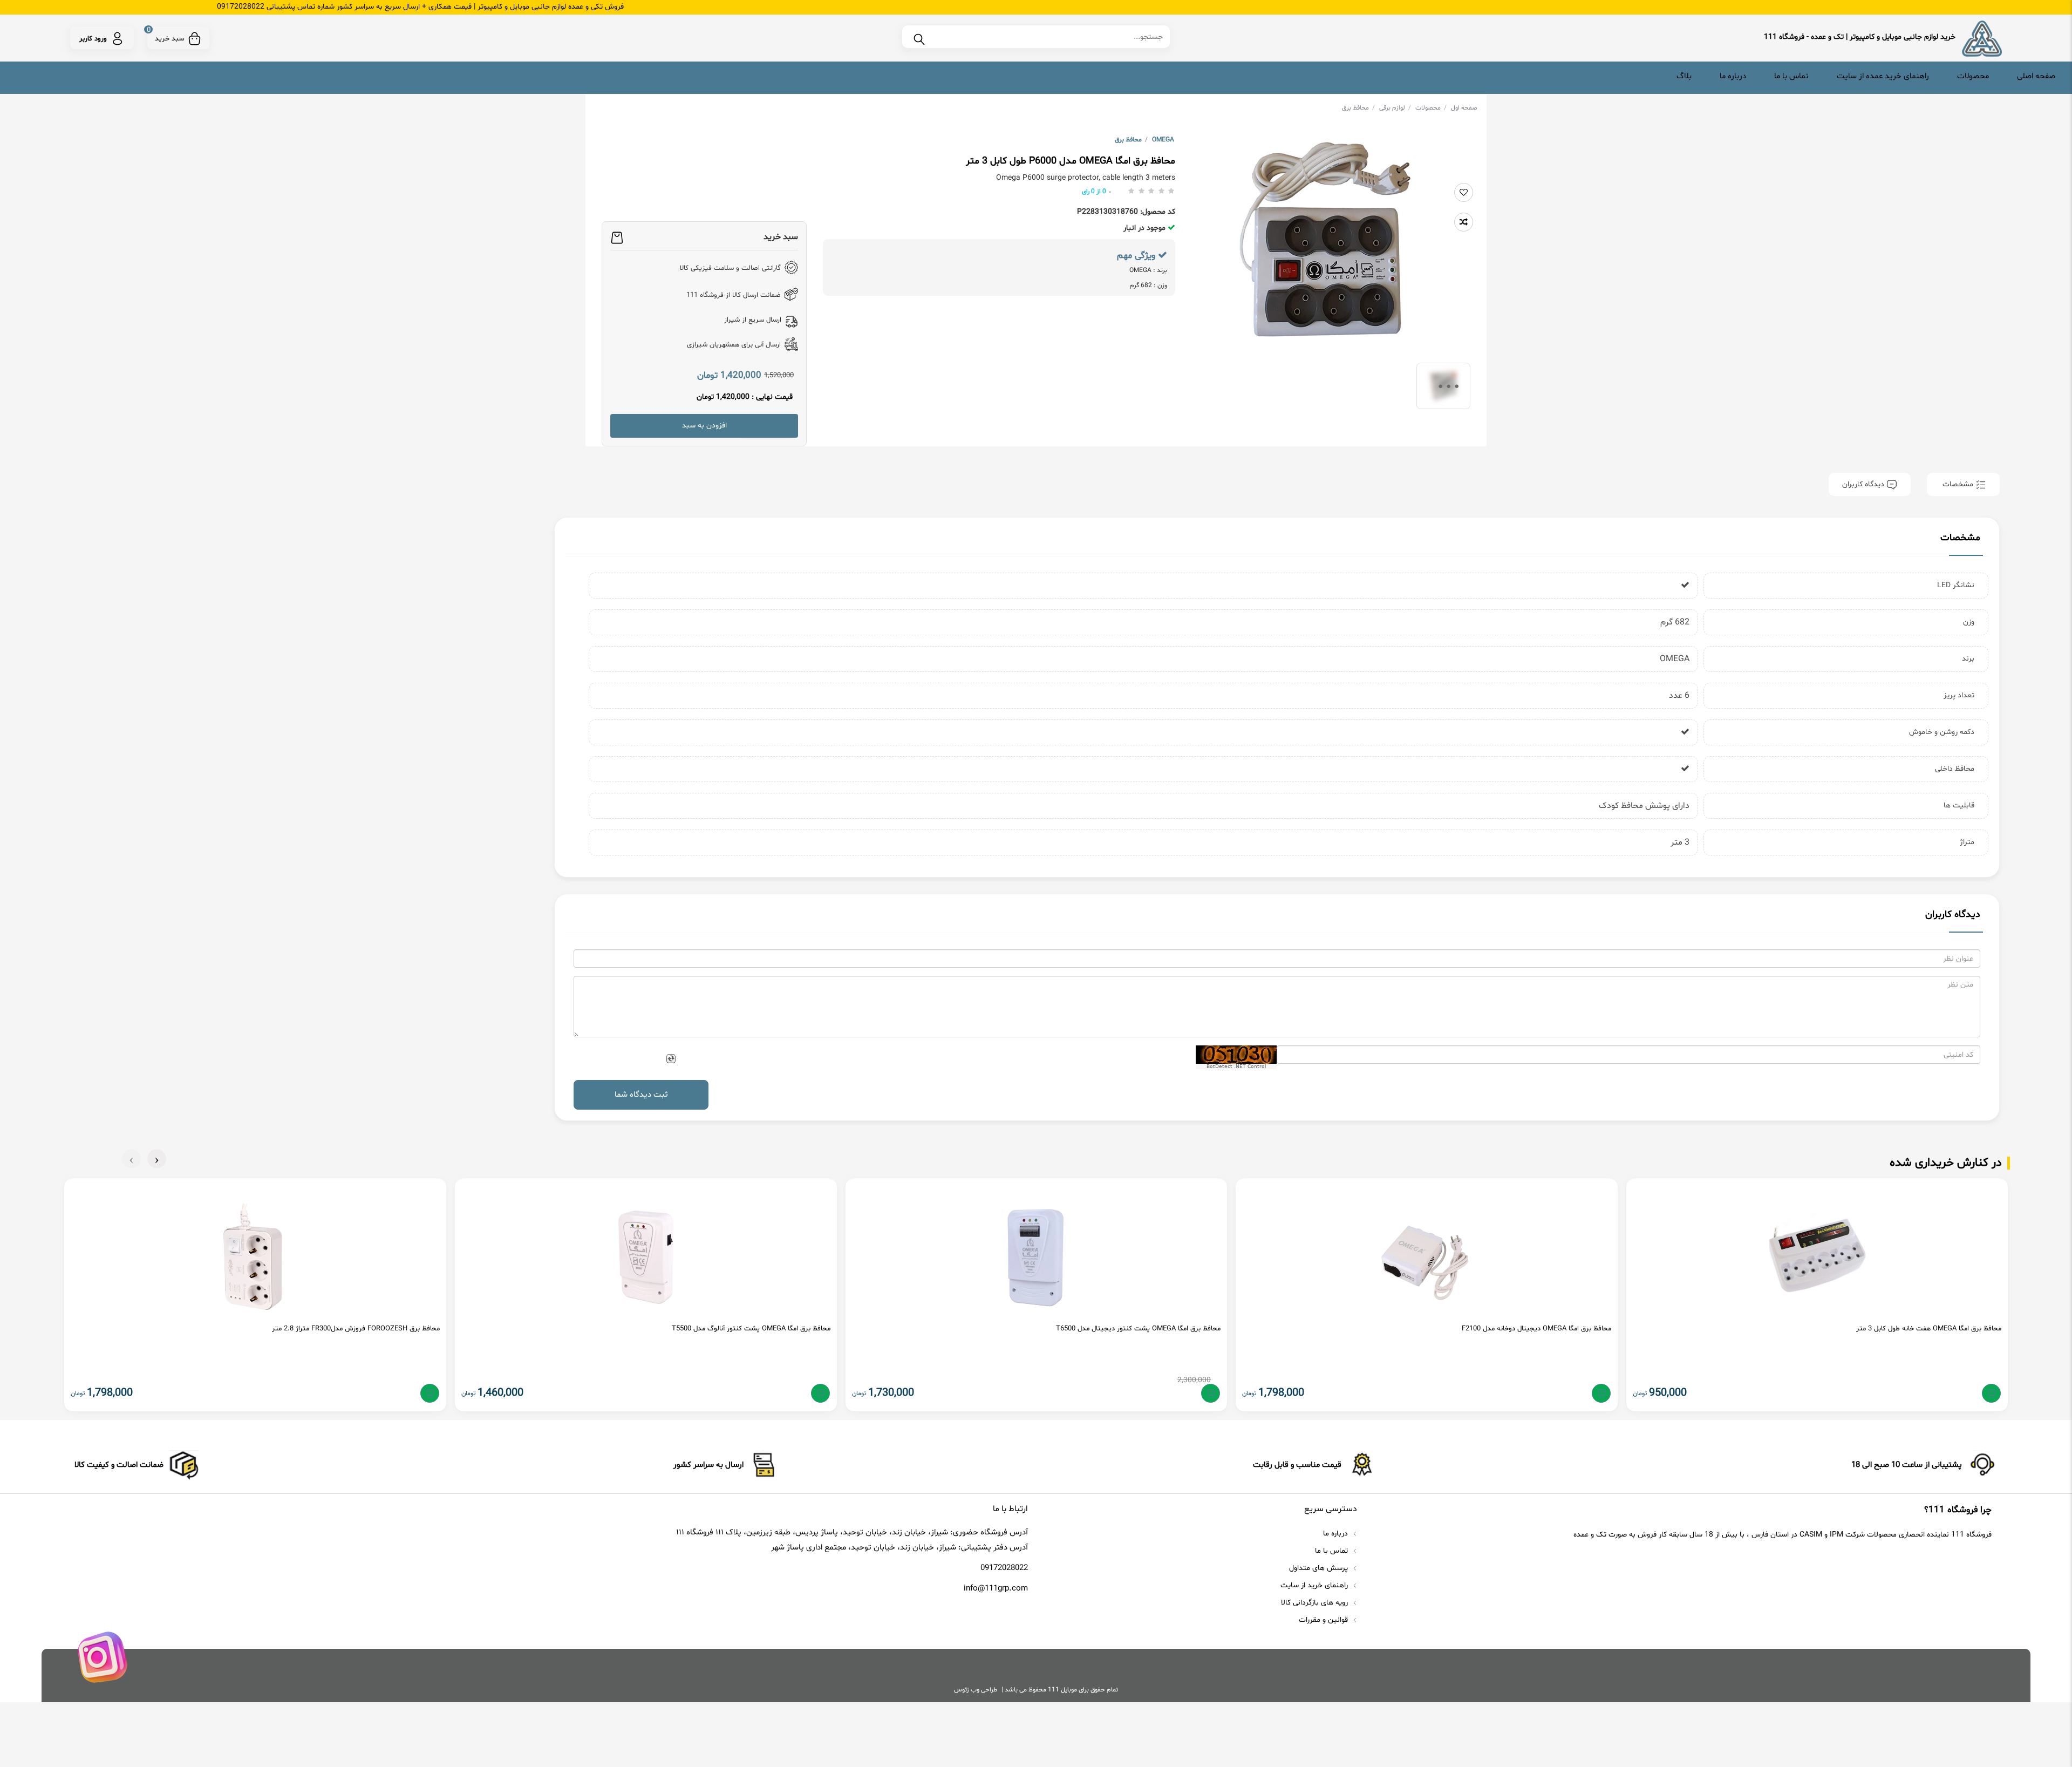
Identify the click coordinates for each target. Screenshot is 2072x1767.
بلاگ (1684, 76)
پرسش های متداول (1320, 1568)
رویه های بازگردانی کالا (1316, 1603)
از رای (1094, 192)
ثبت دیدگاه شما (641, 1095)
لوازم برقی (1395, 108)
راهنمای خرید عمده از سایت (1883, 76)
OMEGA (1163, 140)
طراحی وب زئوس (976, 1690)
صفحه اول (1464, 108)
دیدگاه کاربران (1864, 484)
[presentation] (157, 1159)
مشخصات (1958, 484)
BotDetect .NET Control (1236, 1066)
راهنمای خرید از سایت (1315, 1585)
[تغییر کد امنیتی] (670, 1059)
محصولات (1973, 76)
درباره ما (1733, 76)
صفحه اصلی (2036, 76)
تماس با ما (1791, 76)
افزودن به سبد (704, 426)
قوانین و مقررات (1324, 1620)
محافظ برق (1358, 108)
